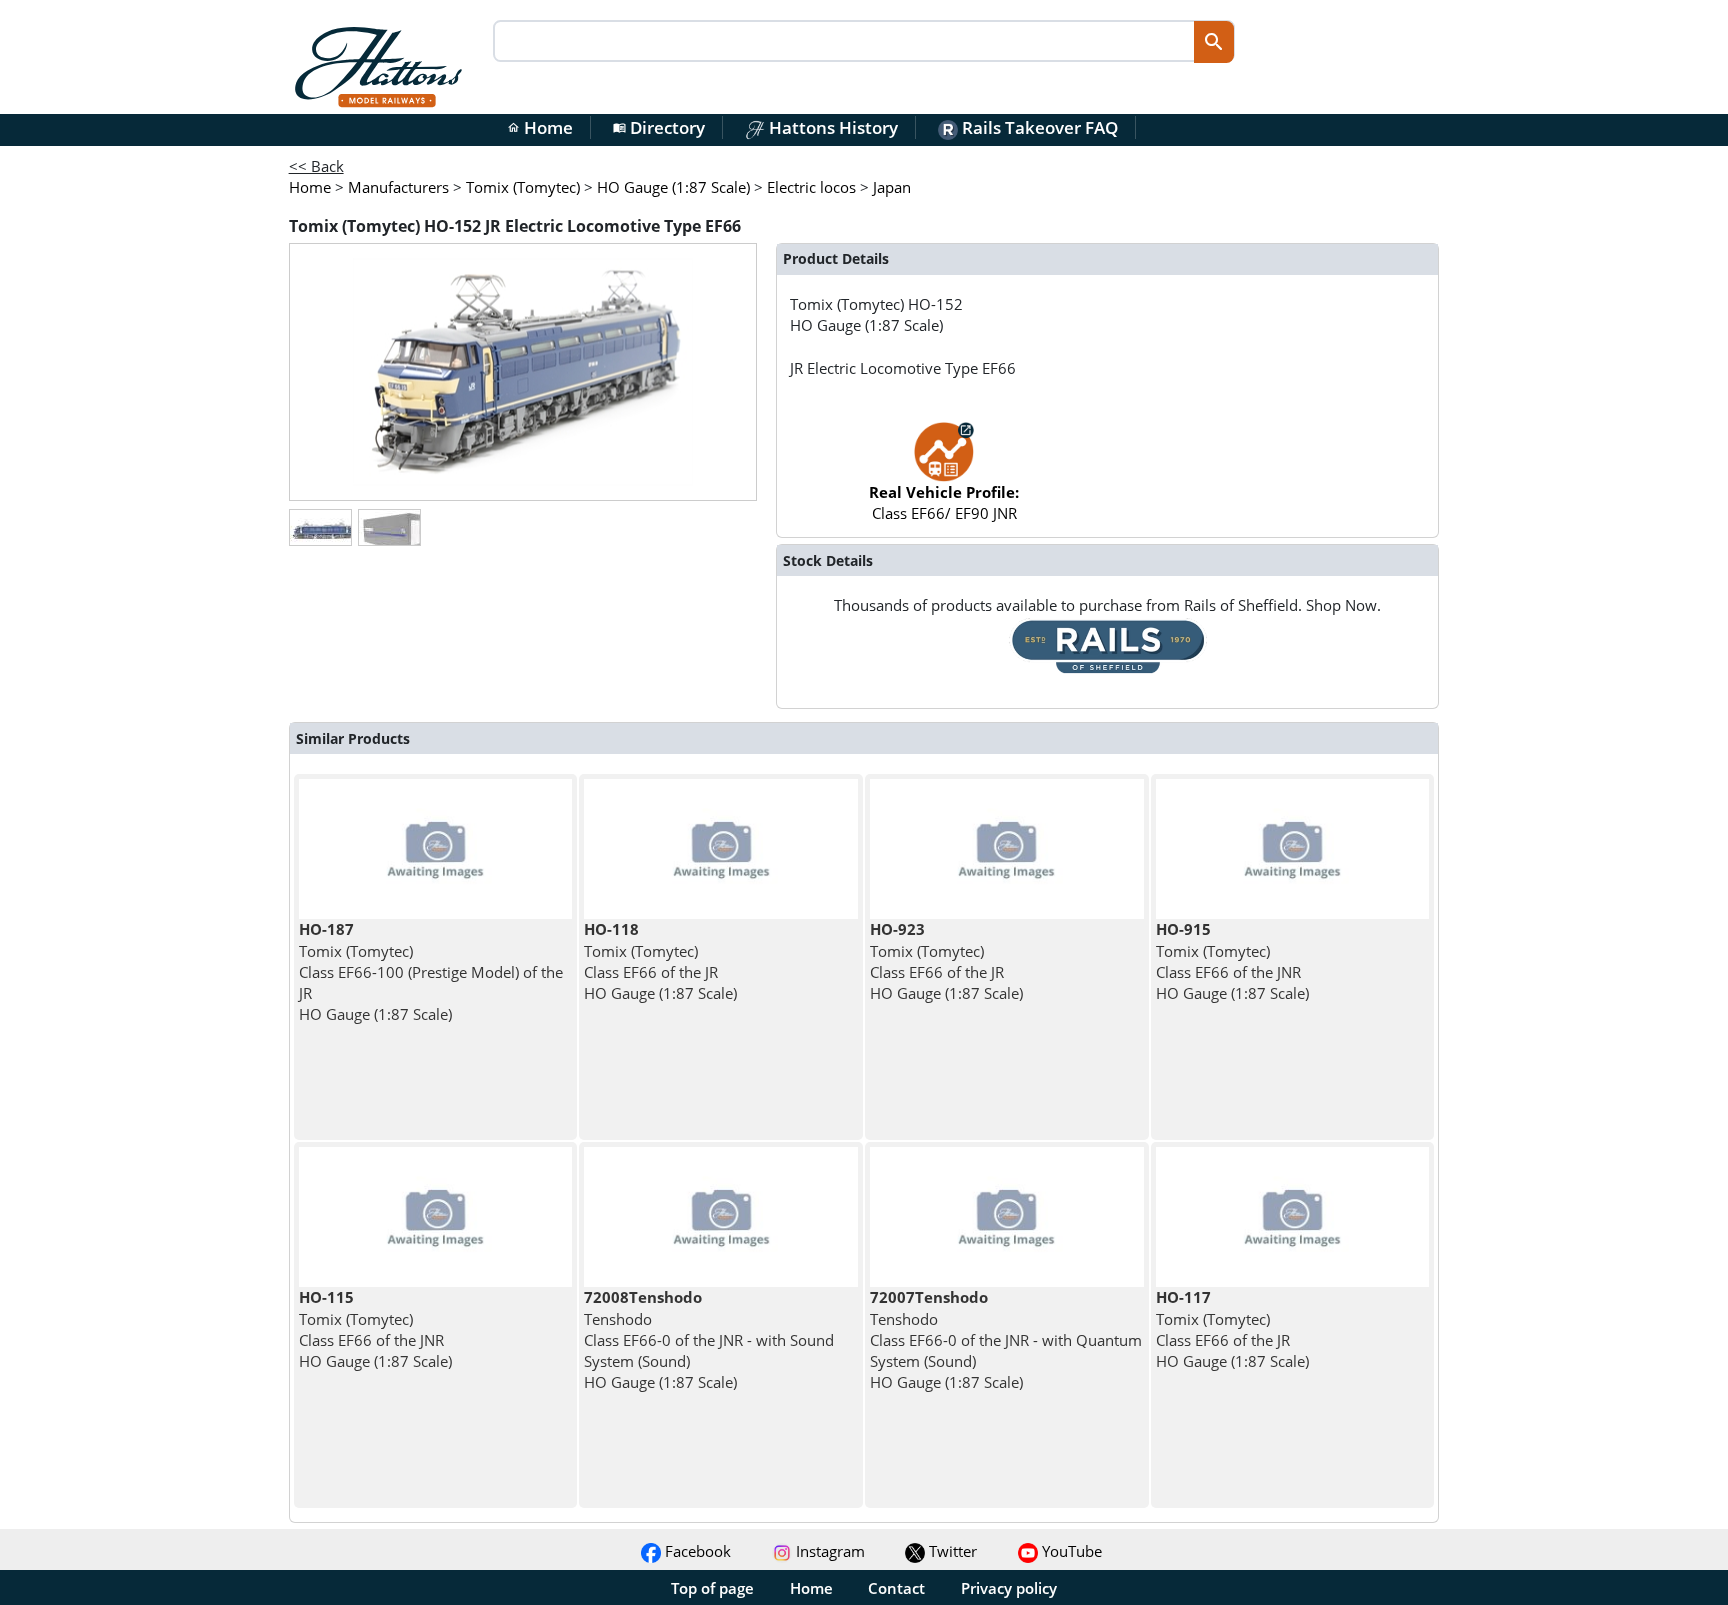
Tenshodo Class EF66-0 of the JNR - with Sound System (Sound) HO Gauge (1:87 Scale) (709, 1339)
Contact (896, 1588)
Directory (659, 127)
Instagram (828, 1551)
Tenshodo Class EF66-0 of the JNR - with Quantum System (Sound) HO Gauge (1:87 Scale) (1006, 1339)
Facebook (696, 1551)
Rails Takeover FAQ (1038, 127)
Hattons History (831, 127)
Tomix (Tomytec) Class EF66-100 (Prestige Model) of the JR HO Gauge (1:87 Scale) (431, 971)
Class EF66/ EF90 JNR (944, 502)
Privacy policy (1009, 1588)
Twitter (951, 1551)
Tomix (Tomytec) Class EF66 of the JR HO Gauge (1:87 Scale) (660, 961)
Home (540, 127)
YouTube (1070, 1551)
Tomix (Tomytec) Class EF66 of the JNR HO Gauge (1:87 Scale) (1232, 961)
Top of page (712, 1588)
